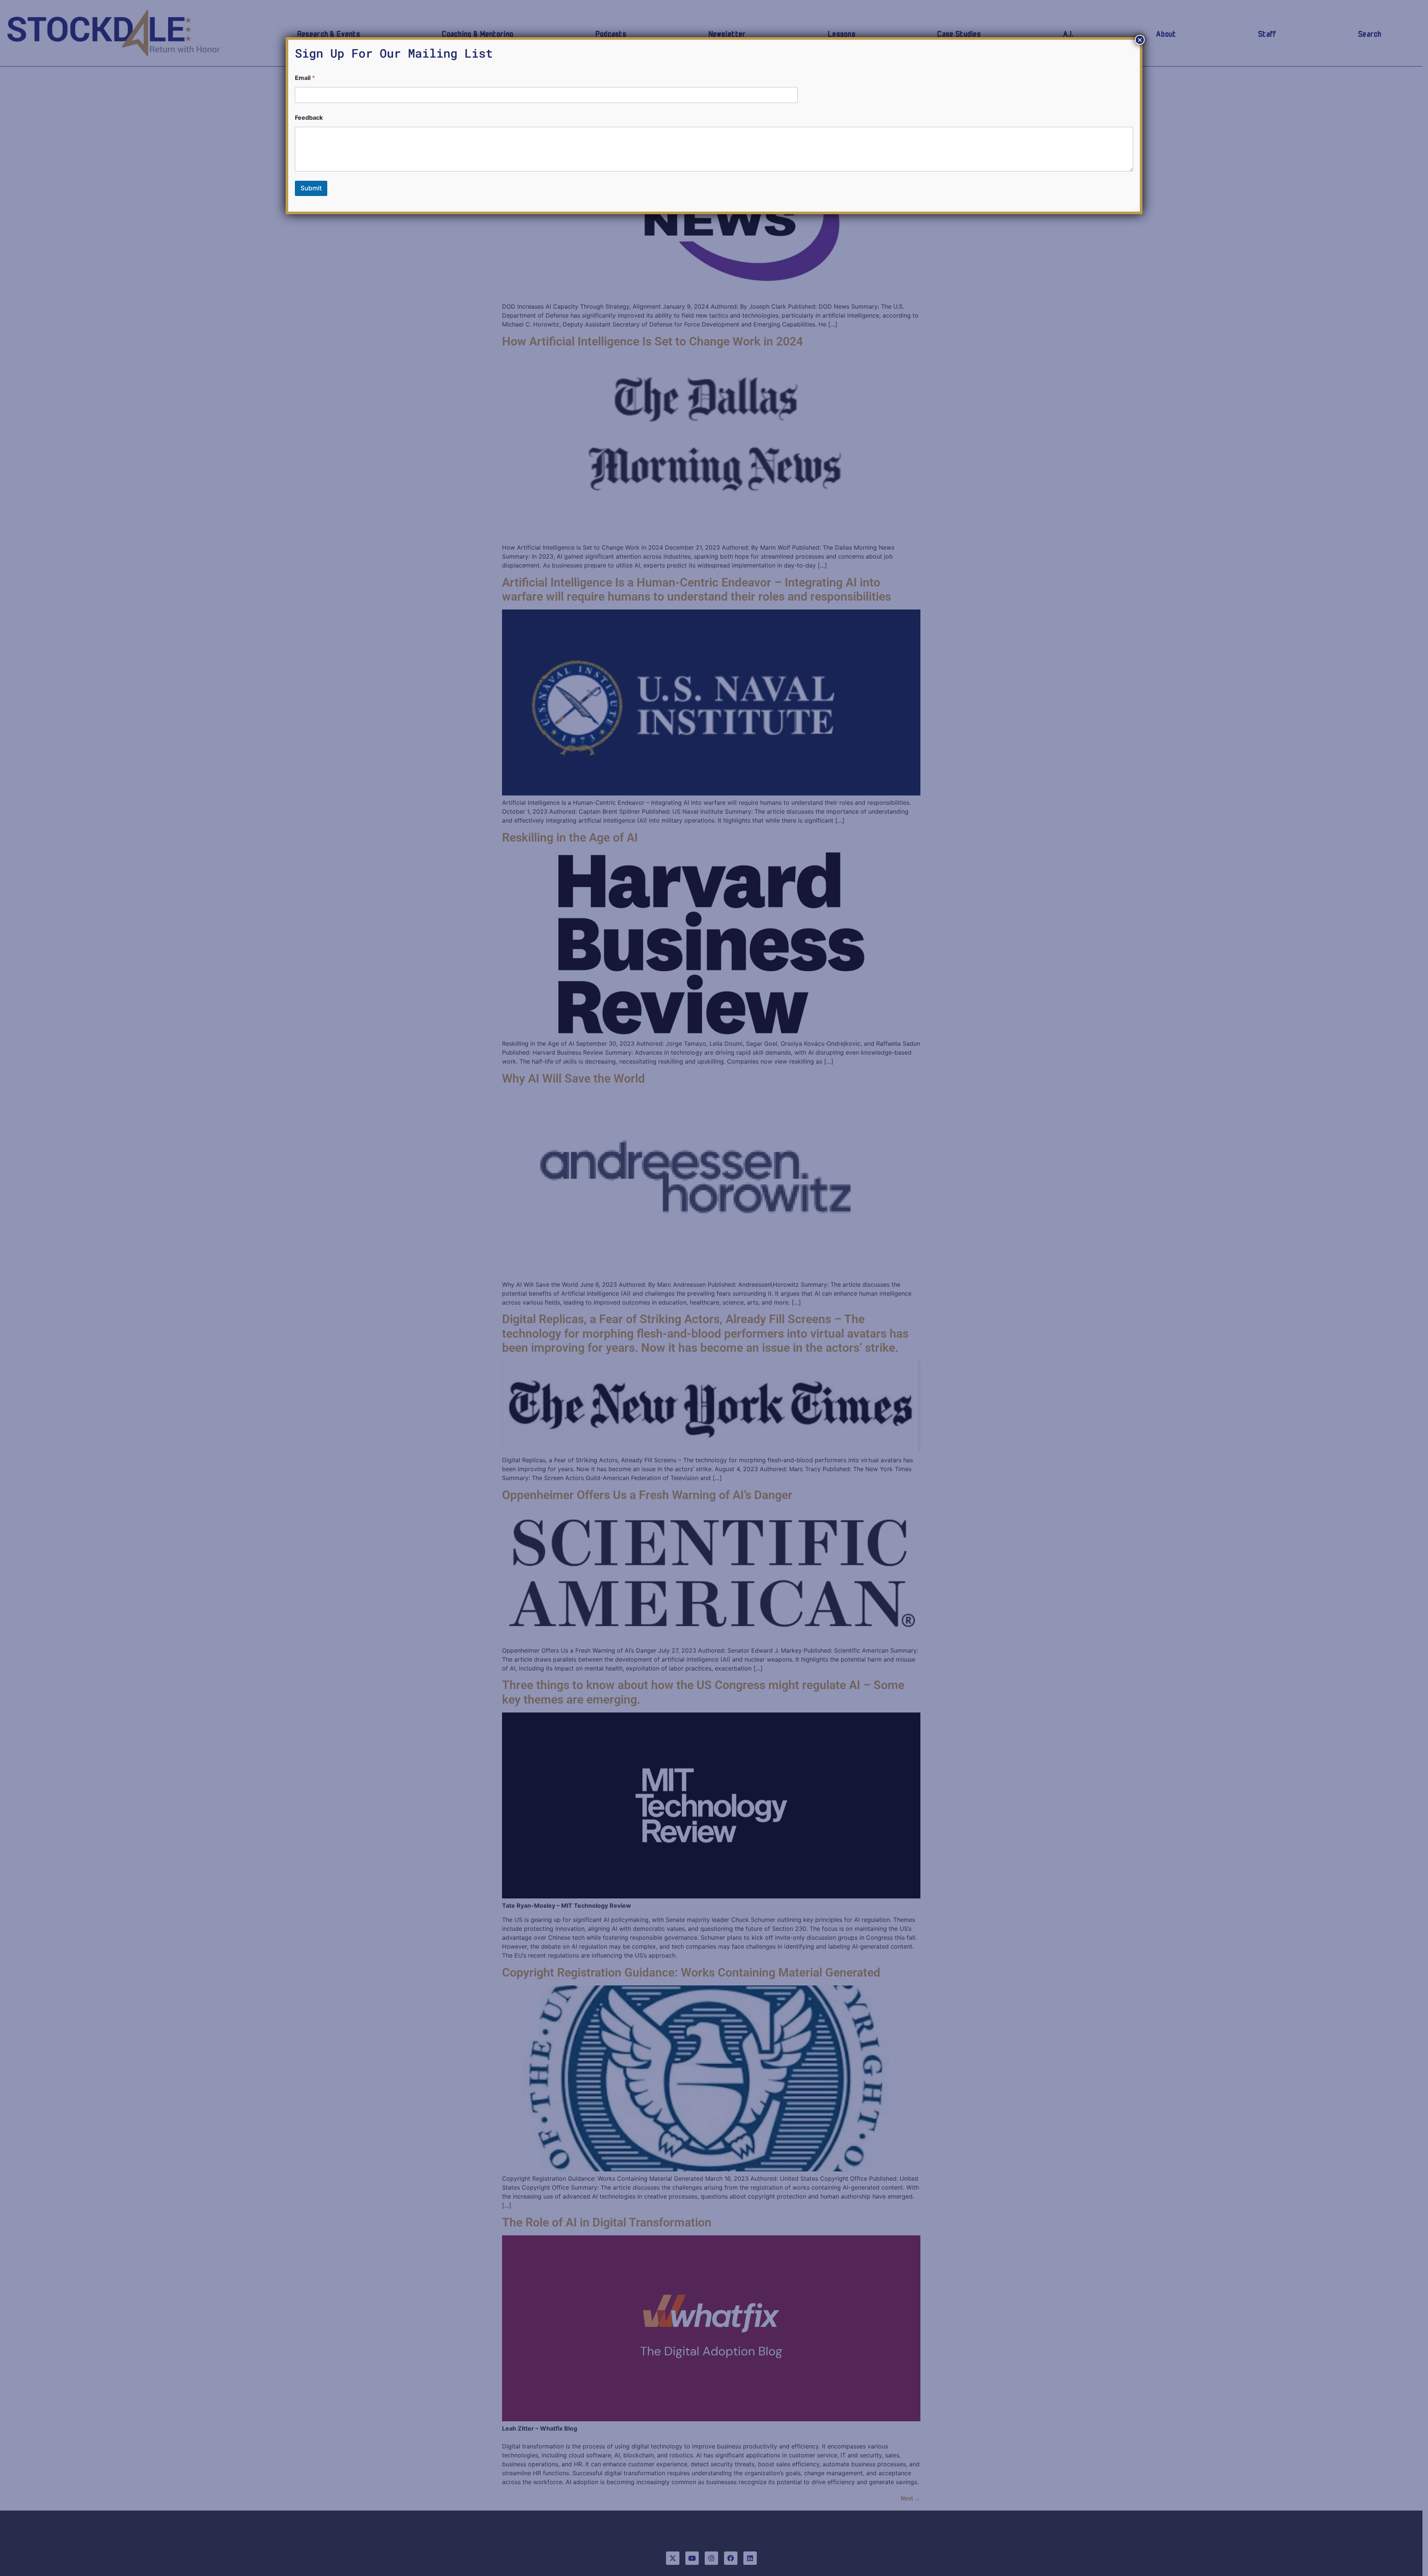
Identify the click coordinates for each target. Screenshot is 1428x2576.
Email (305, 78)
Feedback (309, 118)
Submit (311, 188)
